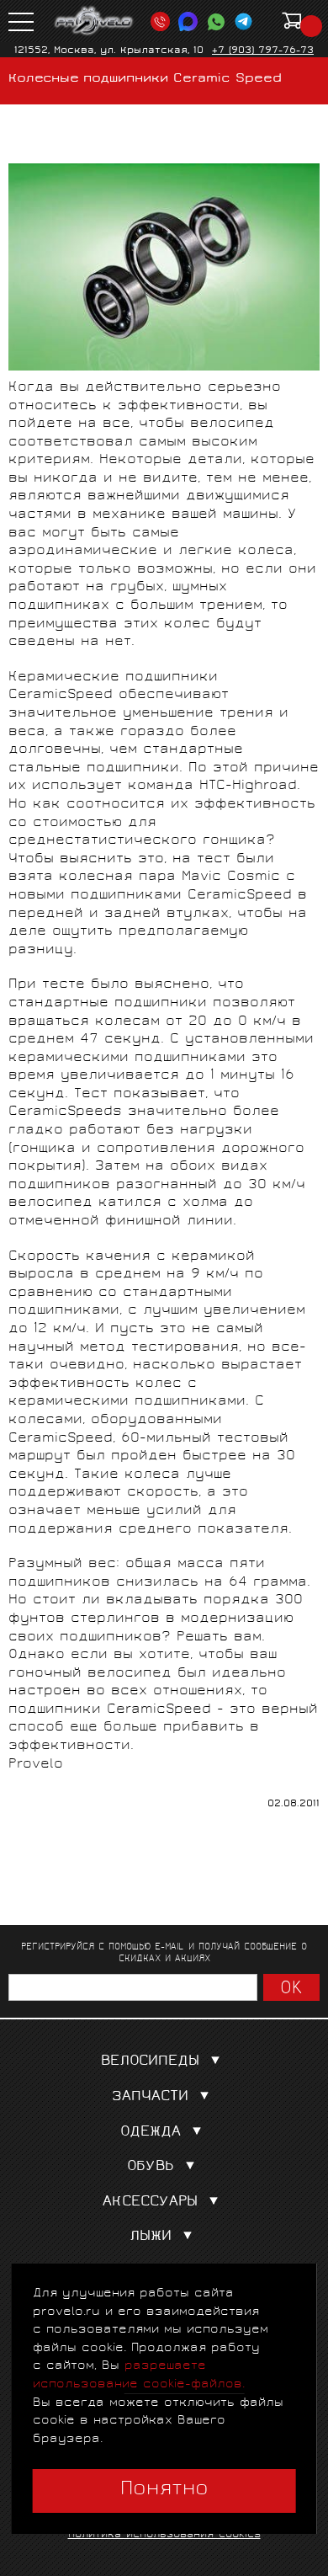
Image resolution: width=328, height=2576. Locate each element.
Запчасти (150, 2097)
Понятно (164, 2490)
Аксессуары (150, 2203)
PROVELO (94, 21)
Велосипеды (150, 2062)
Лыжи (151, 2237)
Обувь (151, 2167)
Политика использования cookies (164, 2535)
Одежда (151, 2133)
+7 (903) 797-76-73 (263, 51)
